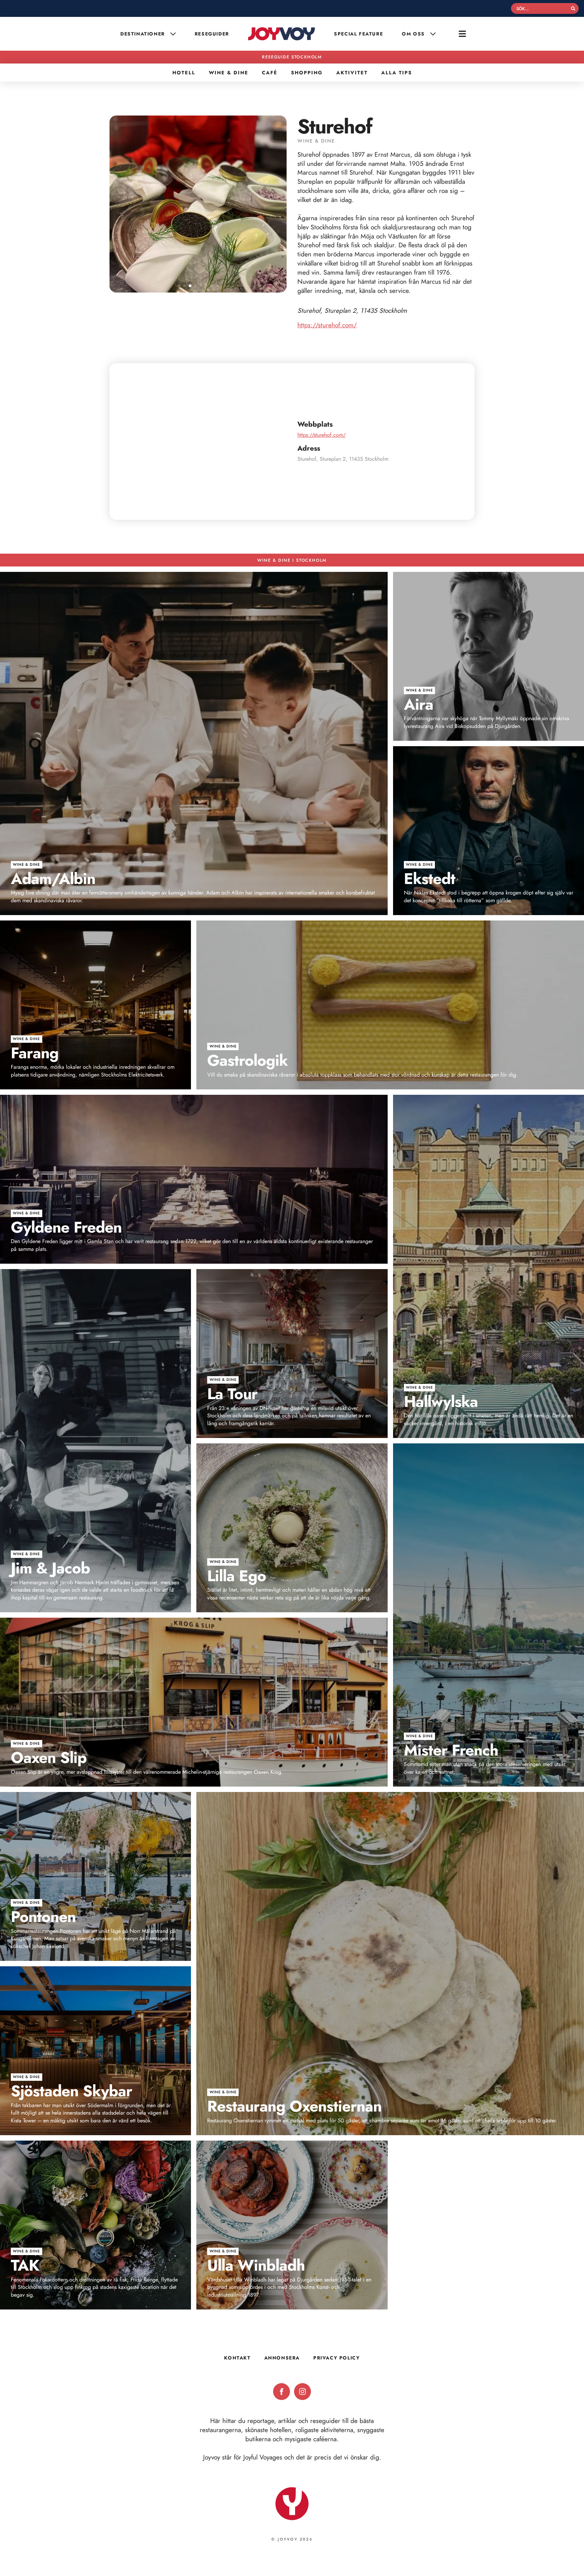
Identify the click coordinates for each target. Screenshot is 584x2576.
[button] (179, 286)
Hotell (184, 73)
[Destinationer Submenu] (174, 34)
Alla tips (397, 73)
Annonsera (282, 2358)
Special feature (358, 34)
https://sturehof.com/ (327, 325)
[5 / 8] (198, 204)
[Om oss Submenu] (434, 34)
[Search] (573, 8)
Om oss (413, 34)
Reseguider (212, 34)
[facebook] (282, 2392)
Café (270, 73)
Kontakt (237, 2358)
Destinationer (143, 34)
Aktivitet (352, 73)
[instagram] (302, 2392)
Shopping (307, 73)
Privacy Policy (336, 2358)
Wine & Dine (229, 73)
